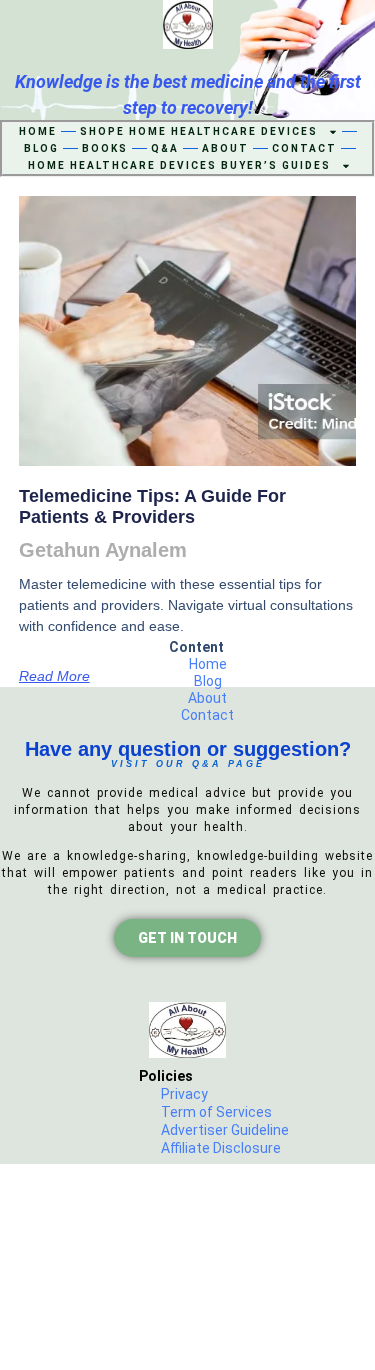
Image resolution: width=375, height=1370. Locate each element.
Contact (304, 148)
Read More (54, 676)
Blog (41, 148)
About (225, 148)
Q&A (165, 148)
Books (105, 148)
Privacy (184, 1094)
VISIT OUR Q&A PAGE (188, 764)
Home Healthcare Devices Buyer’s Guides (179, 165)
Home (38, 131)
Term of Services (216, 1112)
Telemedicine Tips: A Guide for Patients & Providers (152, 507)
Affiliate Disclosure (221, 1148)
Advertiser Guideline (225, 1130)
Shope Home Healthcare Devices (199, 131)
